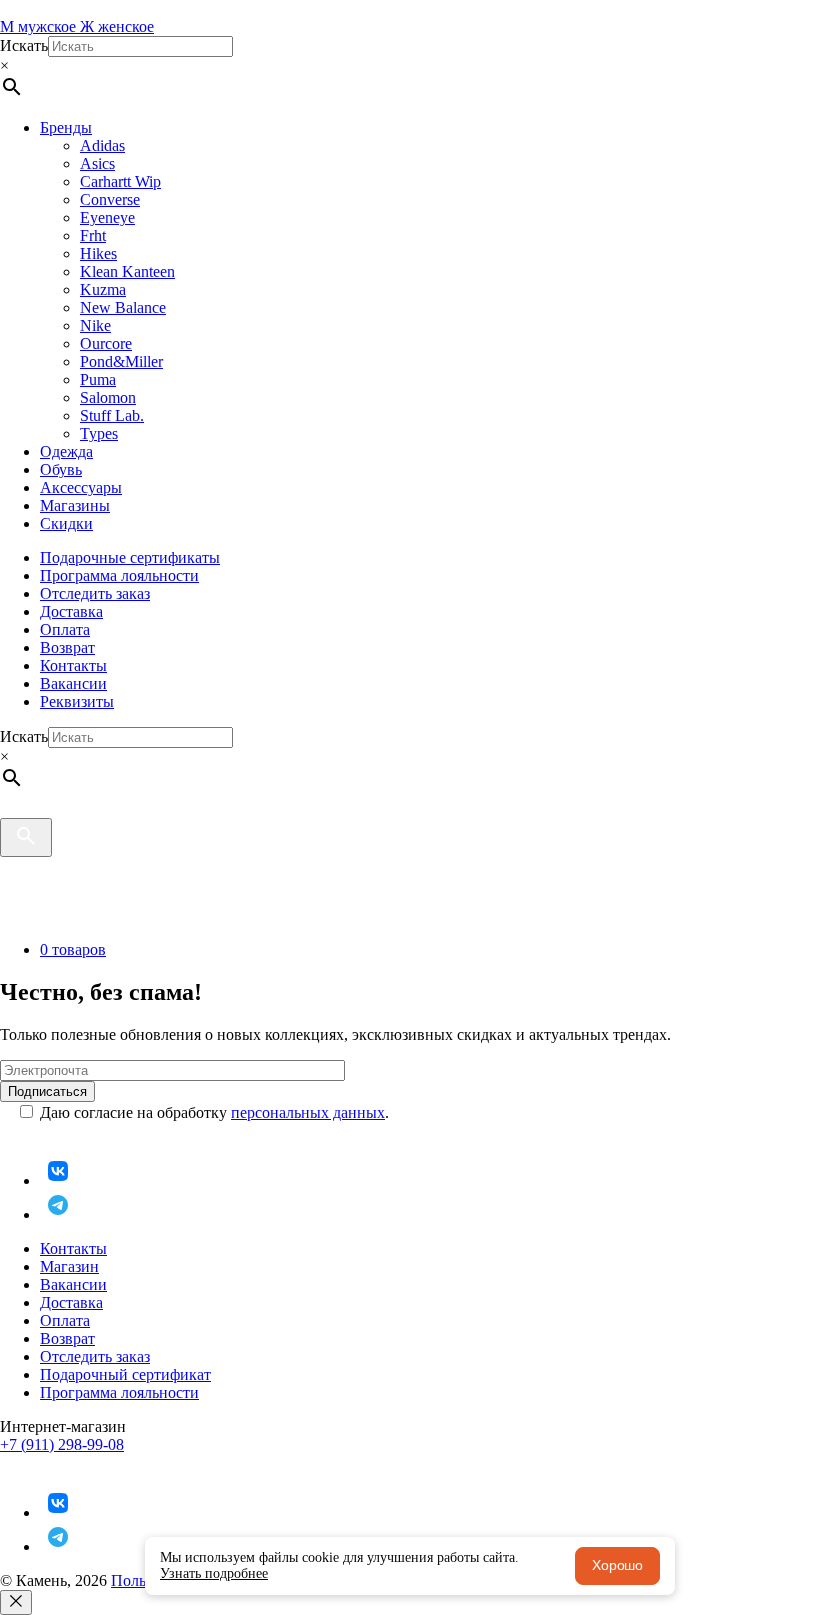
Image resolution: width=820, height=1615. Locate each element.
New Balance (123, 307)
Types (99, 433)
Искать (24, 45)
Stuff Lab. (112, 415)
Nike (95, 325)
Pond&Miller (121, 361)
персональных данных (308, 1112)
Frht (93, 235)
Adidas (102, 145)
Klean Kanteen (127, 271)
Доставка (71, 611)
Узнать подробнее (214, 1573)
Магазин (69, 1266)
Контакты (73, 665)
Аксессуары (81, 487)
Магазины (75, 505)
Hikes (98, 253)
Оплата (65, 629)
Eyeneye (107, 217)
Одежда (66, 451)
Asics (97, 163)
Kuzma (103, 289)
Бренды (66, 127)
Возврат (67, 647)
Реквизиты (77, 701)
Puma (98, 379)
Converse (110, 199)
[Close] (16, 1602)
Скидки (66, 523)
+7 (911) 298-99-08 (62, 1444)
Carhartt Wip (120, 181)
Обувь (61, 469)
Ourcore (106, 343)
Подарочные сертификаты (130, 557)
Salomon (108, 397)
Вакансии (73, 683)
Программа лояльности (119, 575)
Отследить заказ (95, 593)
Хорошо (617, 1565)
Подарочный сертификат (125, 1374)
